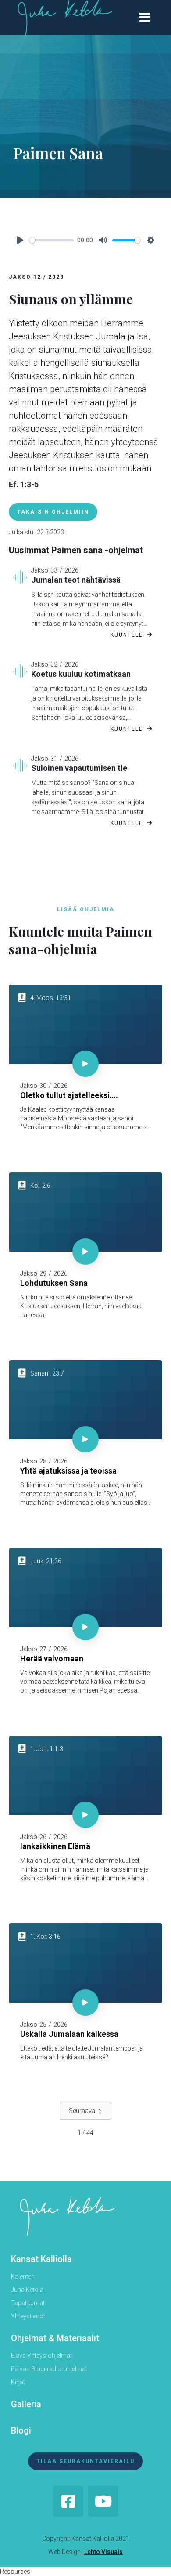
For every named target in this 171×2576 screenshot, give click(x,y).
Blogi (21, 2430)
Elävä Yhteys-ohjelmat (41, 2356)
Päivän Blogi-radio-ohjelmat (49, 2369)
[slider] (52, 240)
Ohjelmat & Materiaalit (55, 2338)
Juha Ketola (27, 2290)
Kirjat (18, 2382)
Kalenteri (23, 2277)
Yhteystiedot (28, 2316)
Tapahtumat (28, 2303)
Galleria (26, 2404)
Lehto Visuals (103, 2552)
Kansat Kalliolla (41, 2259)
